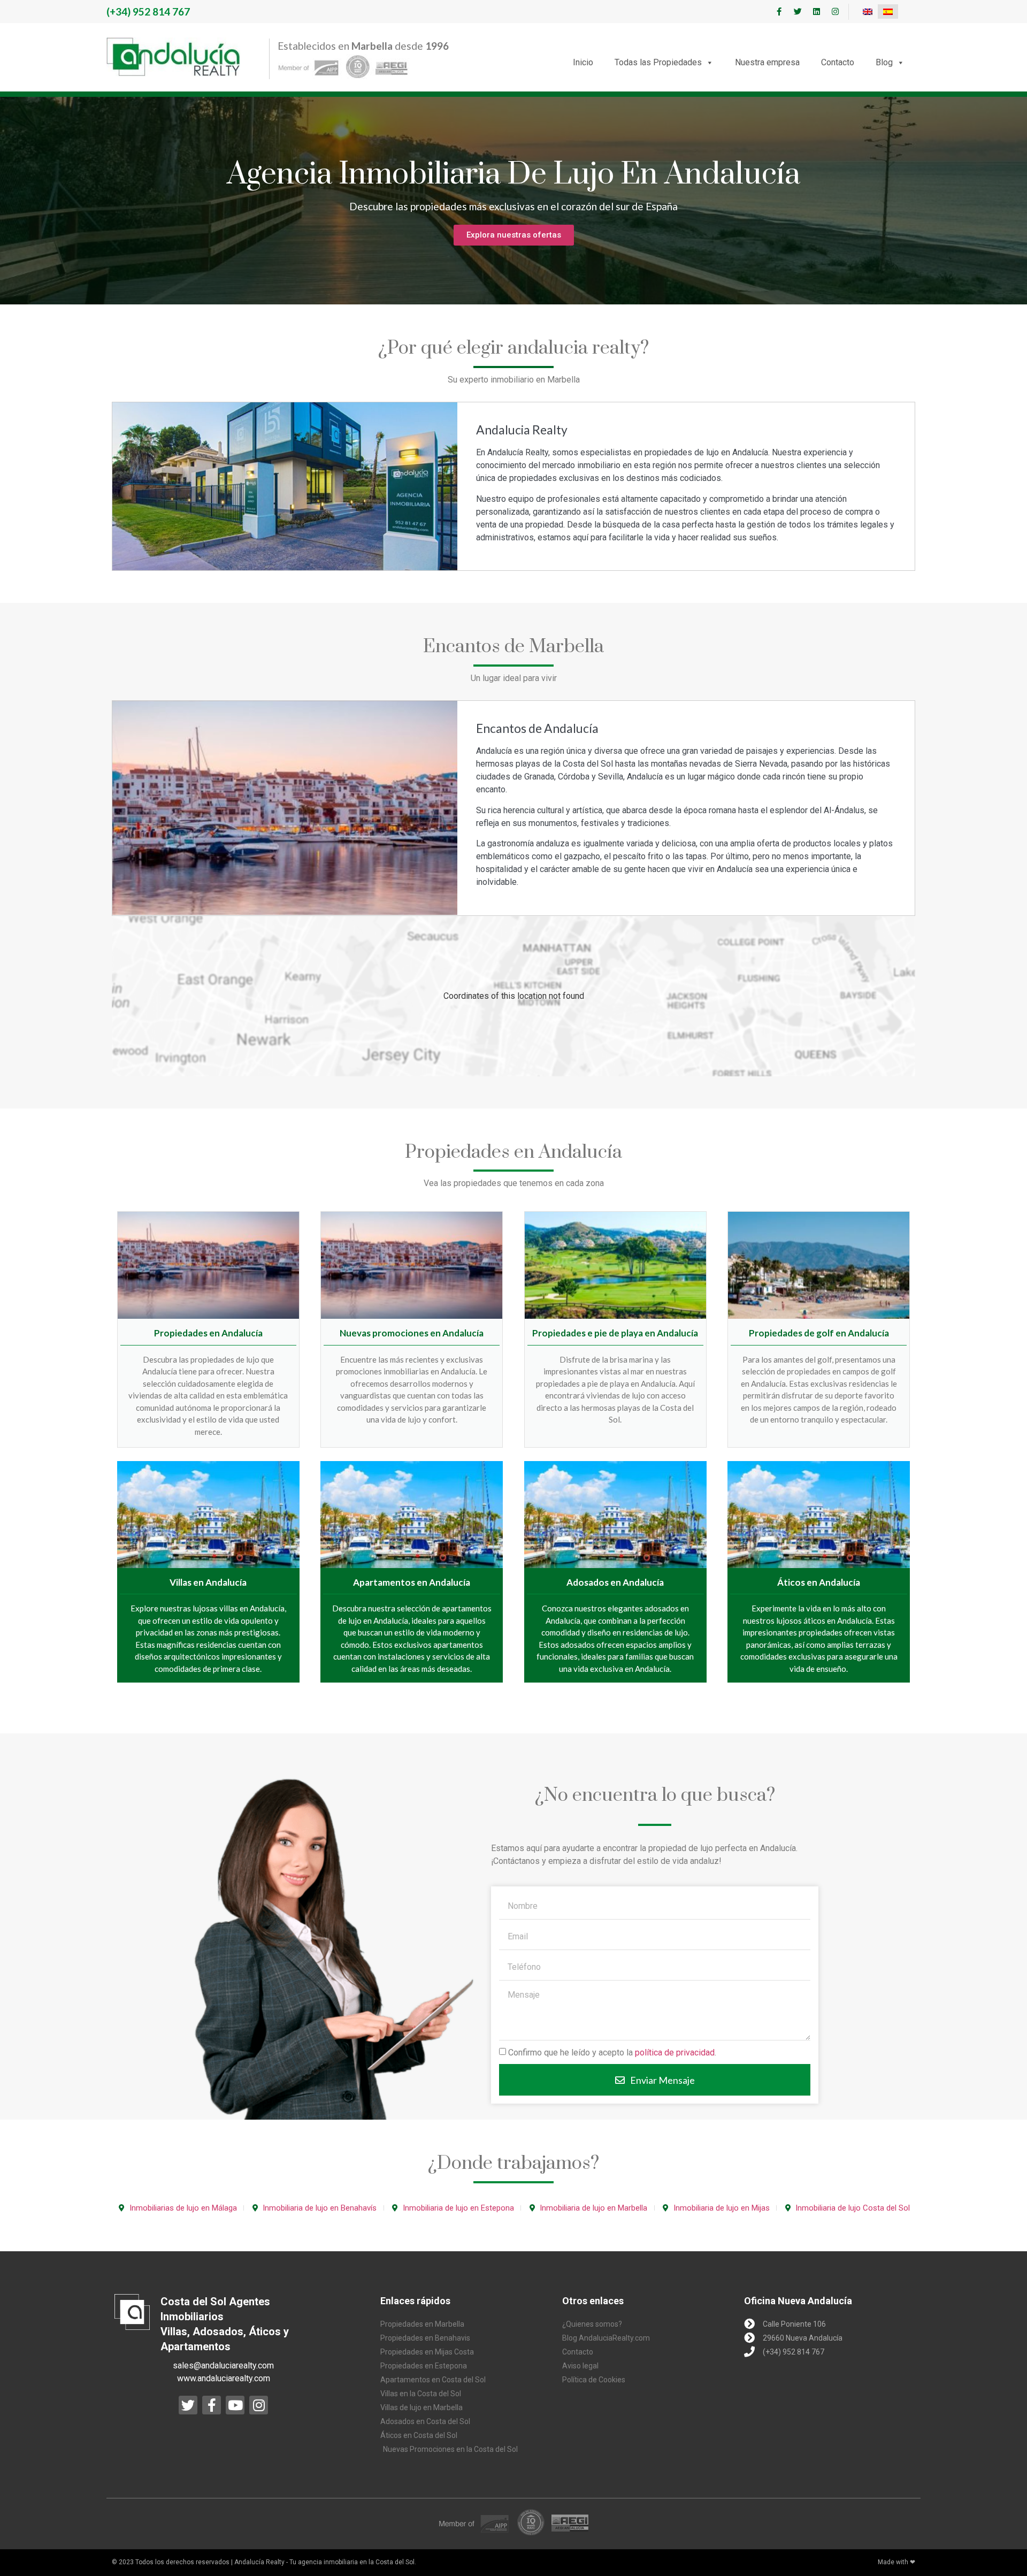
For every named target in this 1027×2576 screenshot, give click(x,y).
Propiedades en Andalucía (513, 1152)
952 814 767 (148, 12)
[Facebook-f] (779, 12)
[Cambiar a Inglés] (868, 12)
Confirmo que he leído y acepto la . (612, 2053)
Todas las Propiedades (658, 62)
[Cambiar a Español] (888, 12)
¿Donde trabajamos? (513, 2164)
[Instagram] (835, 12)
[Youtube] (235, 2405)
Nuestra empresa (767, 62)
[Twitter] (798, 12)
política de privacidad (675, 2053)
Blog (884, 62)
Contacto (838, 62)
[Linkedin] (816, 12)
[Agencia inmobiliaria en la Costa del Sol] (173, 57)
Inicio (583, 62)
